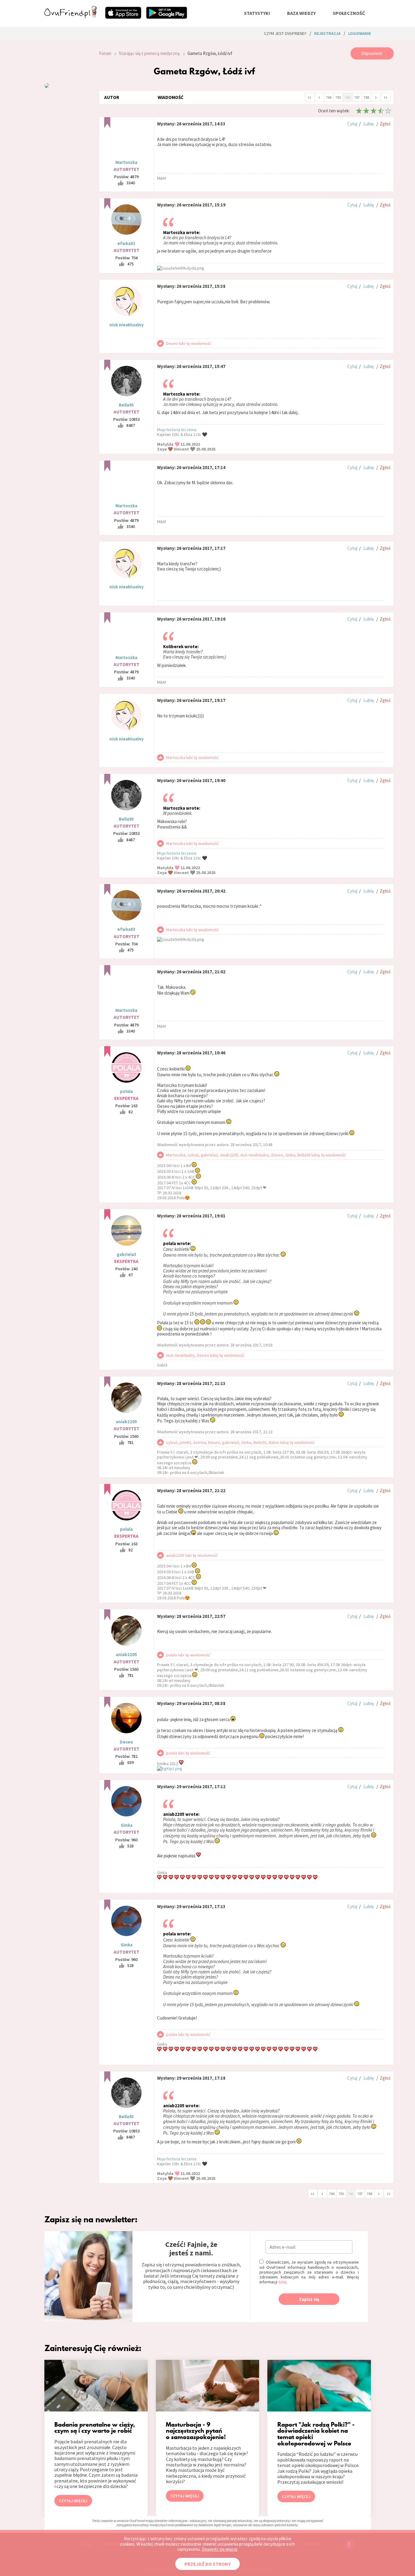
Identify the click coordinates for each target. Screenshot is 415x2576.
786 (348, 97)
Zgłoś (385, 124)
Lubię (369, 124)
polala (126, 1091)
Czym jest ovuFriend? (285, 33)
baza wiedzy (301, 13)
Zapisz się (309, 2299)
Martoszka (126, 162)
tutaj (282, 2282)
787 (357, 97)
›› (386, 97)
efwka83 (126, 243)
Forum (105, 53)
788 (366, 97)
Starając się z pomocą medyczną (149, 53)
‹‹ (310, 97)
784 (329, 97)
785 (338, 97)
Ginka (127, 1825)
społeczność (349, 13)
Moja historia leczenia (177, 430)
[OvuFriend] (70, 16)
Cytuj (352, 124)
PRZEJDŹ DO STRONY (207, 2564)
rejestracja (327, 33)
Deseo (126, 1742)
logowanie (360, 33)
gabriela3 (127, 1254)
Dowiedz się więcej (220, 2549)
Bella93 (126, 405)
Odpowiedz (372, 53)
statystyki (257, 13)
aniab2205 (126, 1422)
